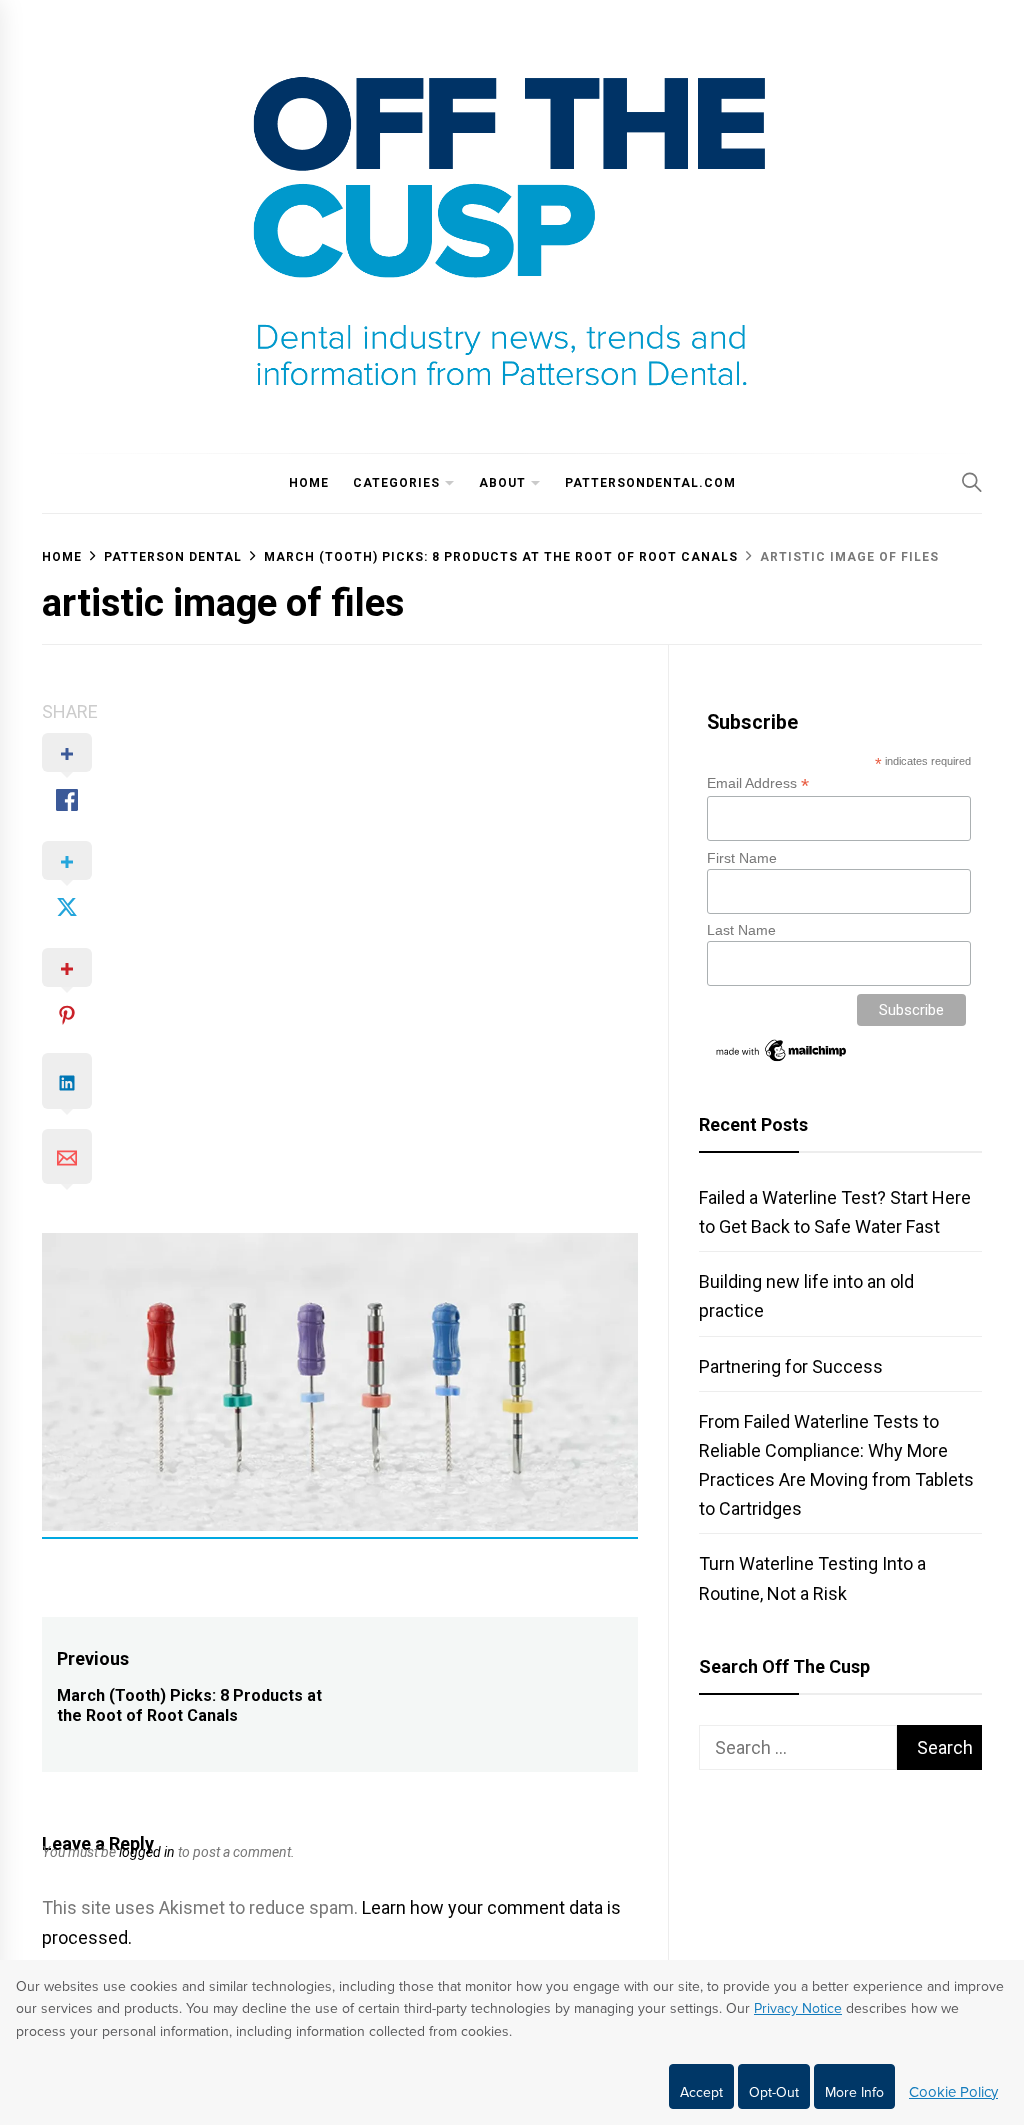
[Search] (972, 482)
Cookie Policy (953, 2092)
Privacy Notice (798, 2008)
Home (309, 483)
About (502, 483)
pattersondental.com (650, 483)
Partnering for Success (791, 1366)
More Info (854, 2092)
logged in (147, 1852)
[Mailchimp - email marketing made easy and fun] (782, 1060)
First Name (742, 858)
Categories (396, 483)
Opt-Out (774, 2092)
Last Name (741, 930)
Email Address (758, 783)
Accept (701, 2092)
